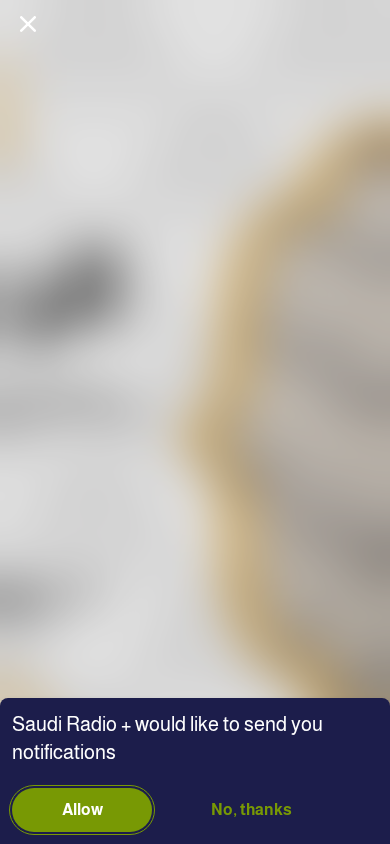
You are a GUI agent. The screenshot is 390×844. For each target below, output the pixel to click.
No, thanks (251, 809)
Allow (82, 809)
